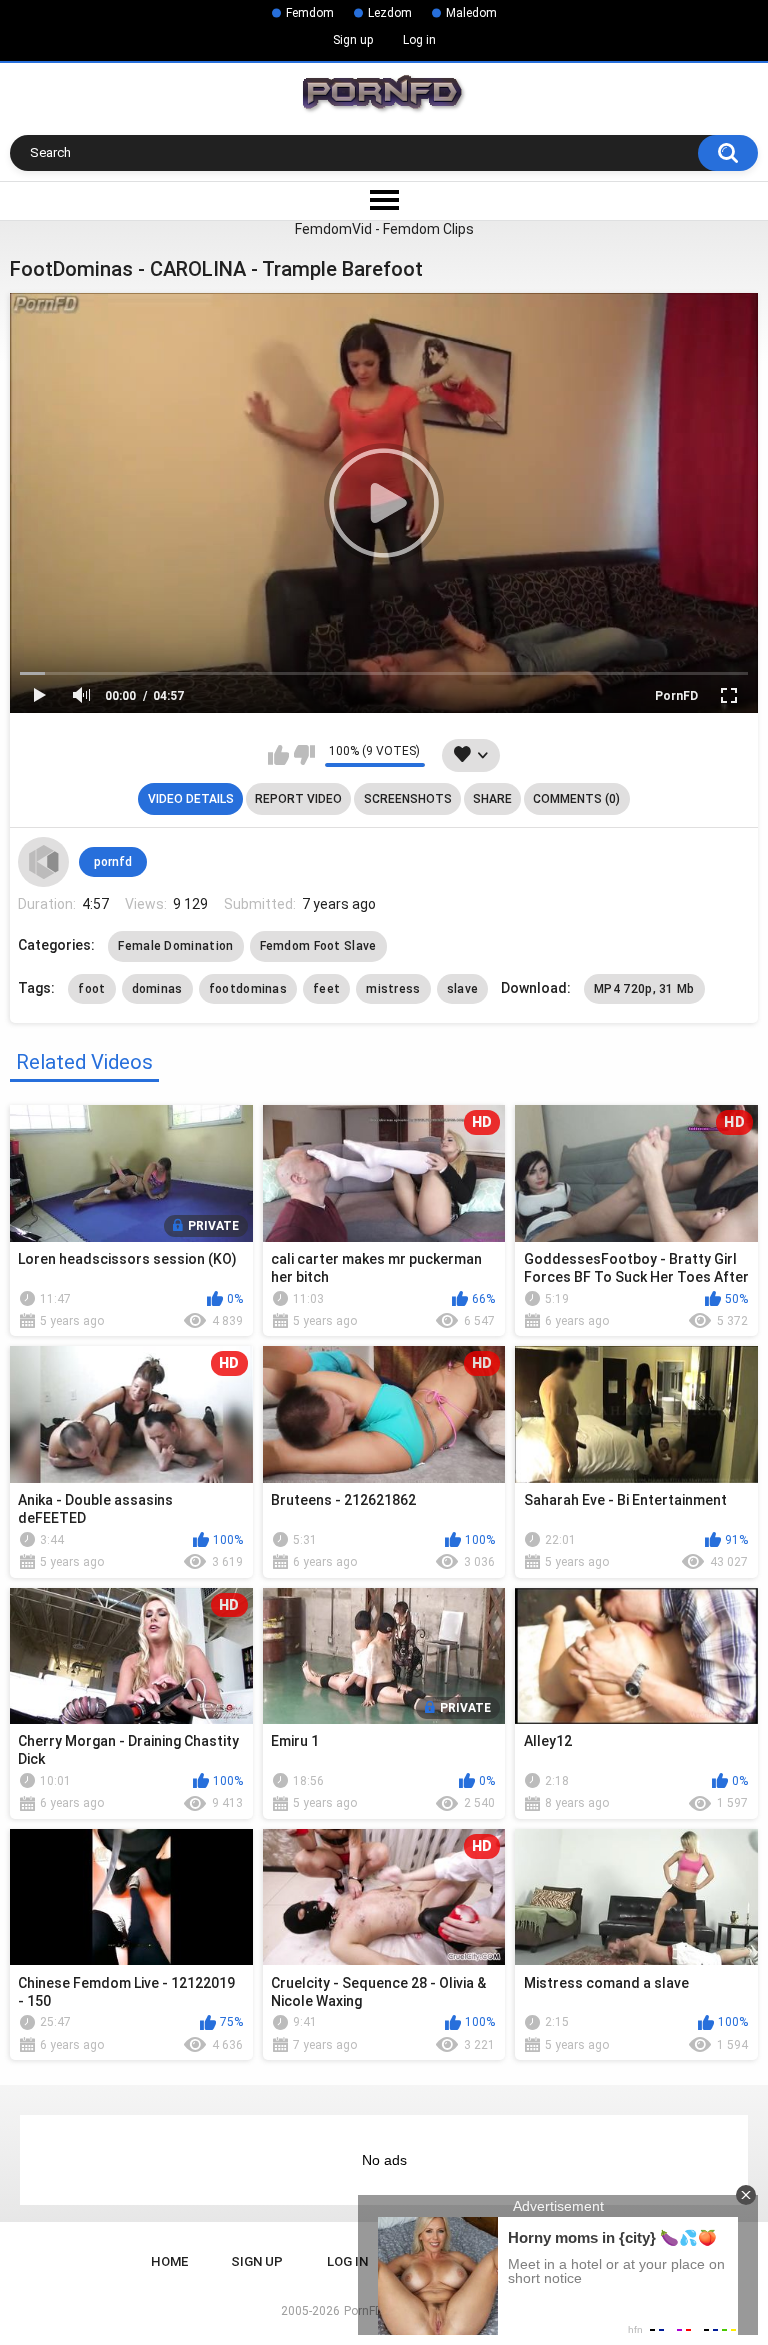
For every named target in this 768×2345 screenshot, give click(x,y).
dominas (157, 989)
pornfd (113, 862)
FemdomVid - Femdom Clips (384, 229)
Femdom (310, 13)
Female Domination (175, 946)
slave (463, 989)
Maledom (471, 13)
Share (492, 799)
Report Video (298, 799)
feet (326, 989)
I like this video (278, 755)
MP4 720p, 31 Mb (644, 989)
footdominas (248, 989)
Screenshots (408, 799)
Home (169, 2261)
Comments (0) (576, 799)
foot (91, 989)
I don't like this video (304, 755)
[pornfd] (43, 862)
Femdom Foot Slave (318, 946)
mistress (393, 989)
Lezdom (390, 13)
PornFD (676, 696)
